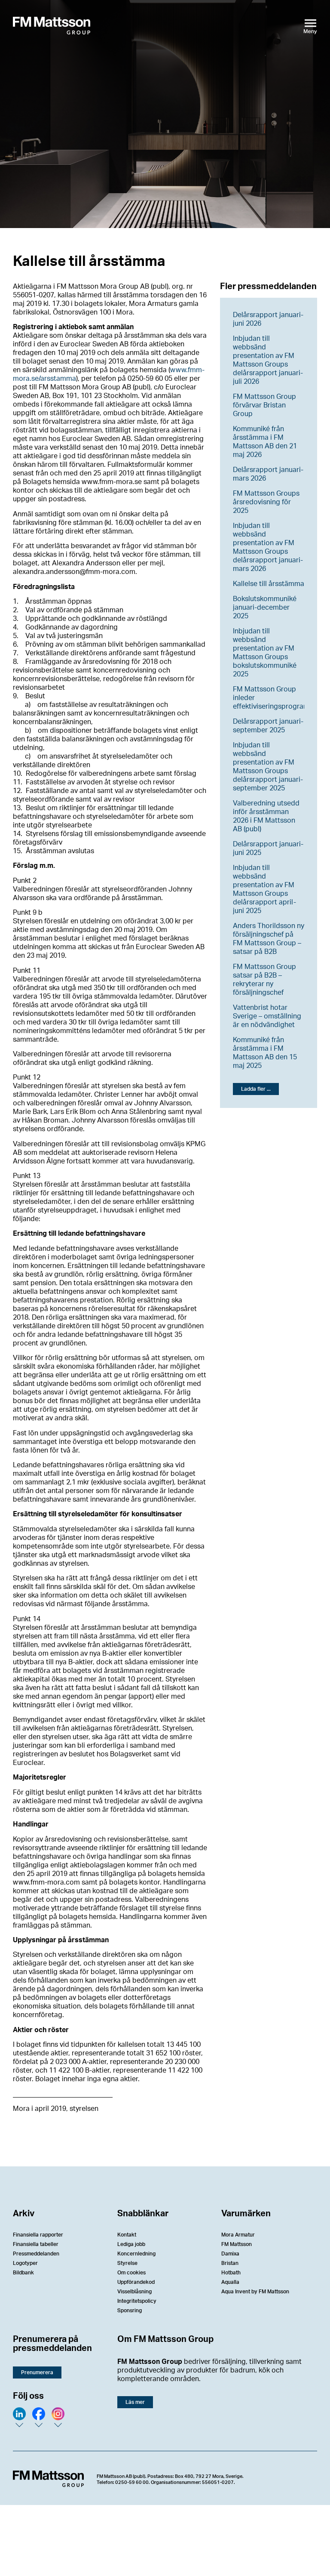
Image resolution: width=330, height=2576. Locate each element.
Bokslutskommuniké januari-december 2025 (265, 608)
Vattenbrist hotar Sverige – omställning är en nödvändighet (267, 1016)
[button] (256, 1089)
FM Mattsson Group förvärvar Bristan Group (264, 405)
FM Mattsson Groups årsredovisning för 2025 (266, 502)
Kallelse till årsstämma (269, 584)
